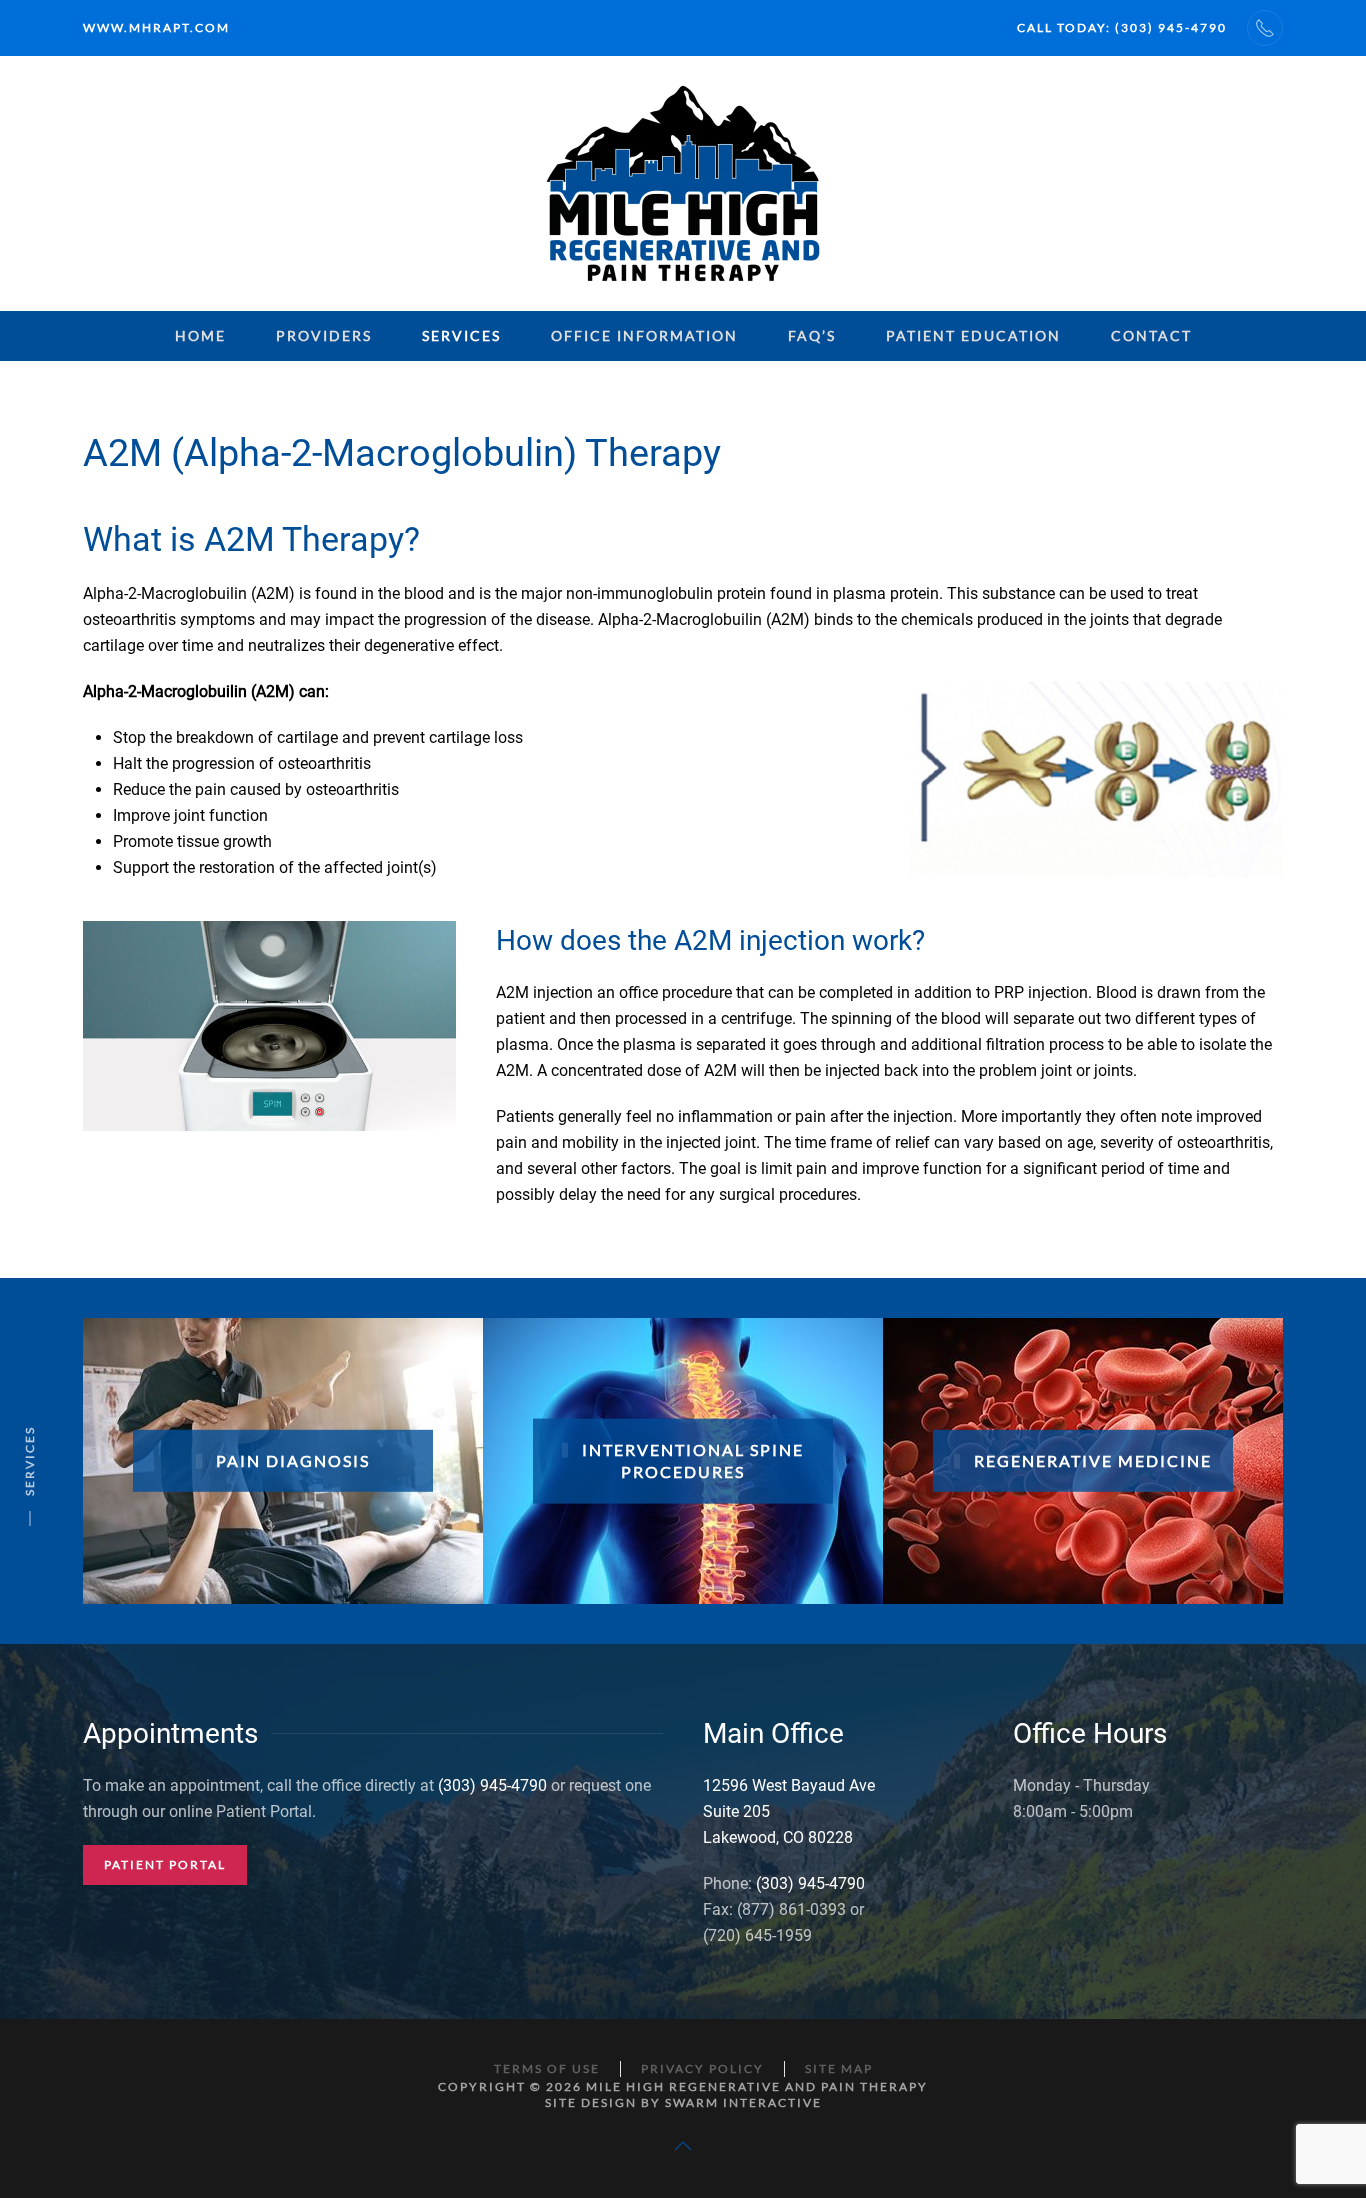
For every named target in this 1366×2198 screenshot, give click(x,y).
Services (461, 335)
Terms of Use (547, 2068)
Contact (1151, 335)
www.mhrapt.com (156, 27)
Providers (324, 335)
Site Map (839, 2068)
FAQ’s (812, 335)
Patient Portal (165, 1864)
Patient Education (973, 335)
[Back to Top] (683, 2146)
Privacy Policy (702, 2068)
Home (200, 335)
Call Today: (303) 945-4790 (1122, 27)
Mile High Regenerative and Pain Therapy (757, 2086)
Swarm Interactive (743, 2102)
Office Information (644, 335)
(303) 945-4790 (492, 1785)
